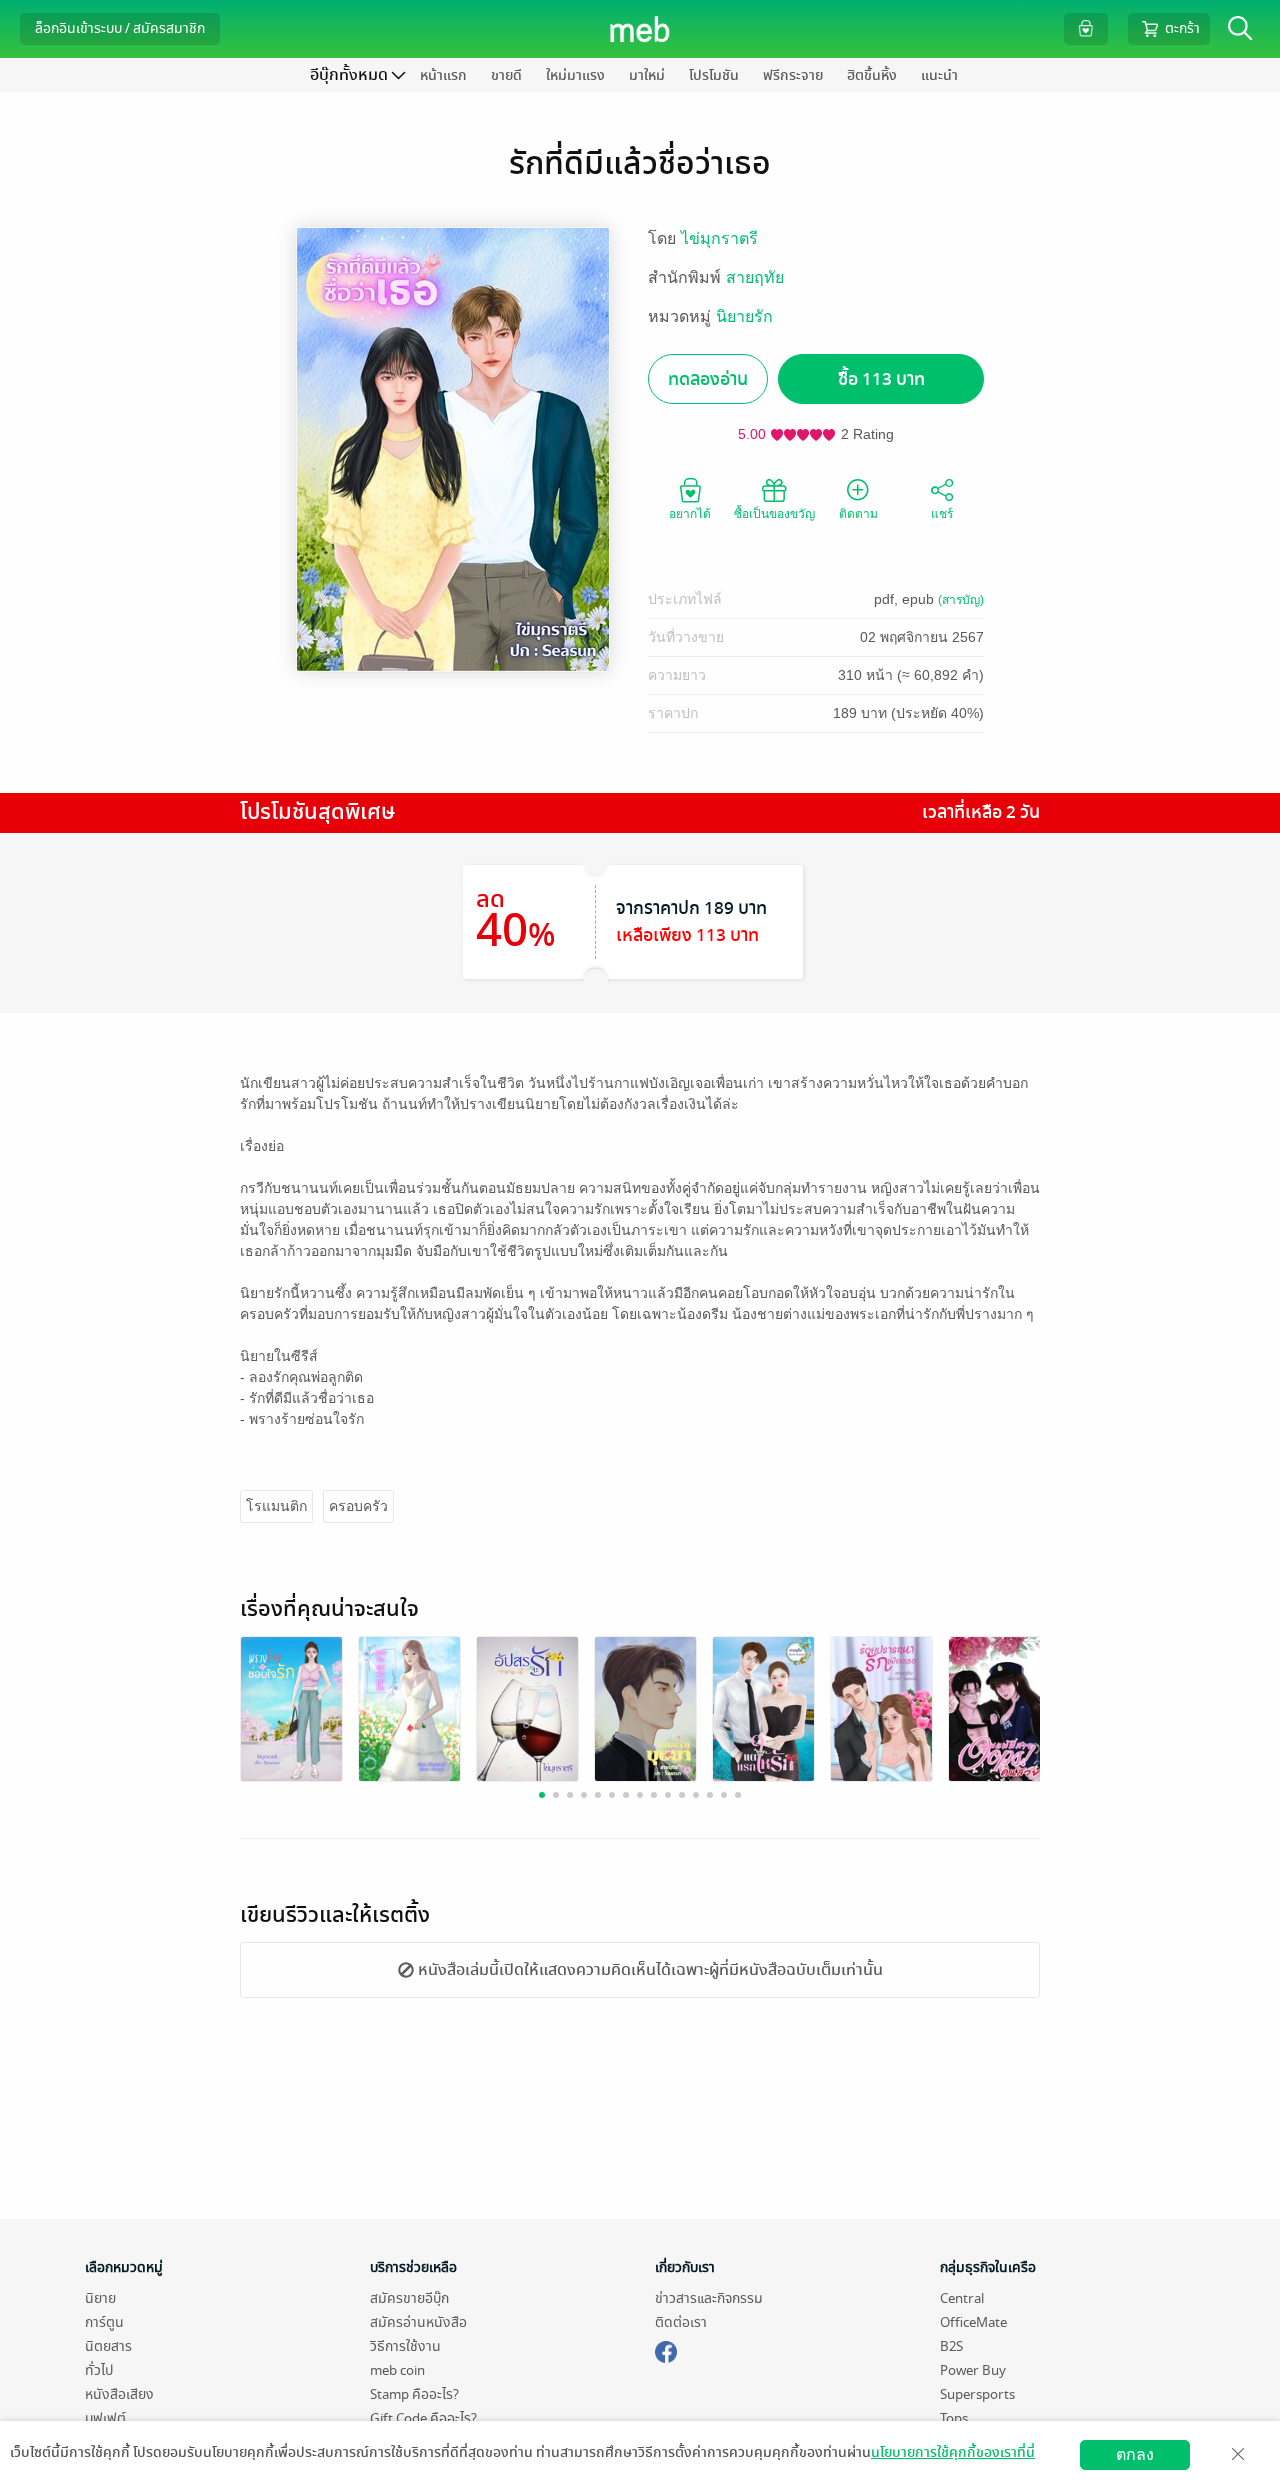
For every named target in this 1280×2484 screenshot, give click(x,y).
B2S (951, 2346)
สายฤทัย (755, 277)
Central (962, 2298)
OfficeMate (973, 2322)
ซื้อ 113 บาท (881, 379)
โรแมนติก (276, 1506)
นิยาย (100, 2298)
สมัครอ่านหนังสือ (418, 2322)
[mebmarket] (666, 2349)
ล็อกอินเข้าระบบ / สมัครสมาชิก (120, 28)
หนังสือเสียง (119, 2394)
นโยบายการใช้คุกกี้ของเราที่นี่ (953, 2452)
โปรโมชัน (714, 75)
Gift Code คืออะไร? (423, 2418)
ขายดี (506, 75)
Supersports (977, 2394)
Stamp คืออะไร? (414, 2394)
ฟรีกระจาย (793, 75)
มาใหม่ (647, 75)
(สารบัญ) (961, 600)
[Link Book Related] (291, 1707)
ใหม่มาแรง (575, 75)
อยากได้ (690, 514)
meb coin (397, 2370)
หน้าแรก (443, 75)
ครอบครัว (358, 1506)
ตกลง (1135, 2454)
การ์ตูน (104, 2322)
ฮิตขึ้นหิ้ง (872, 75)
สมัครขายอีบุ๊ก (409, 2298)
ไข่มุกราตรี (719, 238)
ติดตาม (858, 514)
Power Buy (973, 2370)
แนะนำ (939, 75)
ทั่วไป (99, 2370)
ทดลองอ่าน (708, 379)
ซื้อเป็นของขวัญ (774, 514)
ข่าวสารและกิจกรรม (709, 2298)
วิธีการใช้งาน (405, 2346)
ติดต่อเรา (681, 2322)
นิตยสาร (108, 2346)
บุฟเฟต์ (105, 2418)
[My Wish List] (1086, 28)
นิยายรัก (744, 316)
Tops (954, 2418)
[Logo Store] (640, 29)
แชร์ (942, 514)
